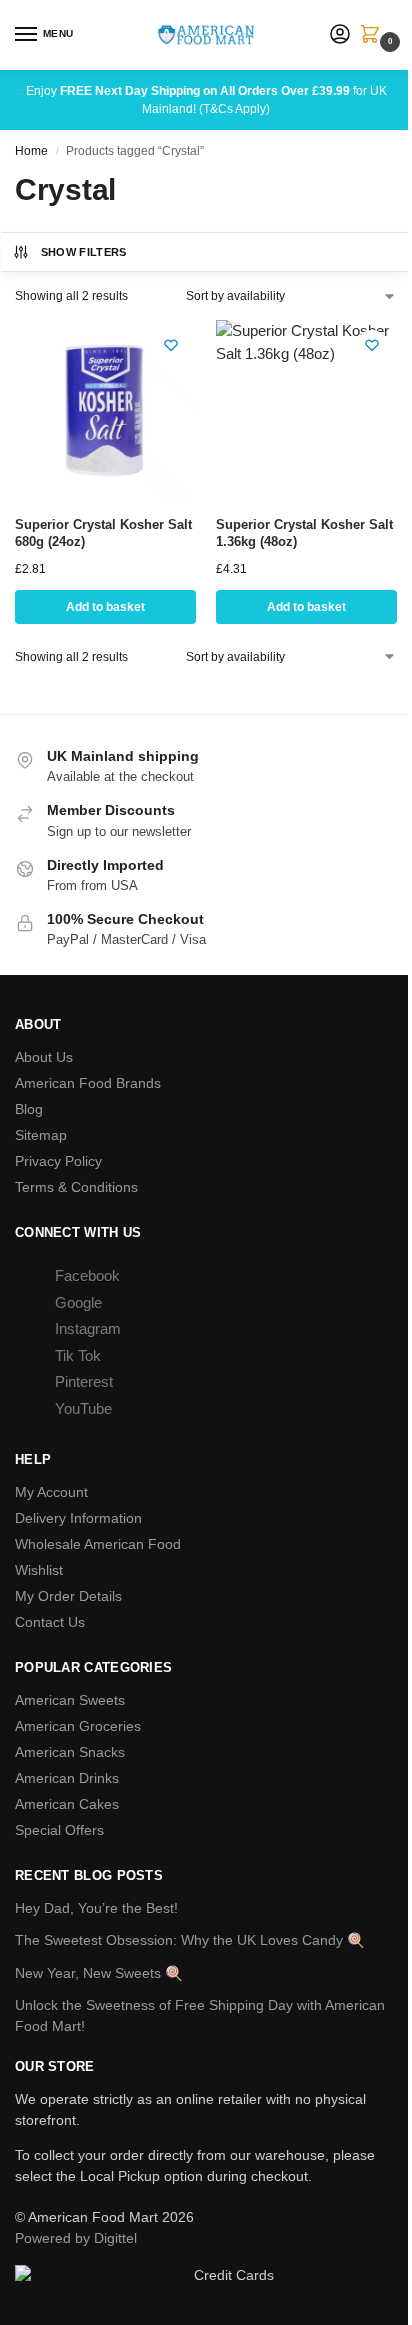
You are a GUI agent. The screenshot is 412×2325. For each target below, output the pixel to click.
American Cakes (67, 1804)
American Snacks (70, 1752)
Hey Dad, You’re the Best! (96, 1908)
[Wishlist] (171, 345)
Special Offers (59, 1830)
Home (31, 151)
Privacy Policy (58, 1161)
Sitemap (41, 1135)
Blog (29, 1109)
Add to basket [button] (105, 607)
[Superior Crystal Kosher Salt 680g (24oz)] (105, 410)
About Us (44, 1057)
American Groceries (78, 1726)
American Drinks (67, 1778)
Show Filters (84, 252)
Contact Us (50, 1622)
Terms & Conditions (76, 1187)
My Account (51, 1492)
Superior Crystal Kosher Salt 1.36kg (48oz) (304, 533)
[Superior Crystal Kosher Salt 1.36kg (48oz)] (306, 410)
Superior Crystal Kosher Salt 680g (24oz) (103, 533)
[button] (374, 36)
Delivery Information (78, 1518)
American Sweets (70, 1700)
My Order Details (68, 1596)
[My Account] (340, 35)
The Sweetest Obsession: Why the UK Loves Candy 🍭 (189, 1940)
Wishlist (39, 1570)
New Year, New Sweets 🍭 (98, 1973)
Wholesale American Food (98, 1544)
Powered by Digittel (76, 2238)
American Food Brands (88, 1083)
